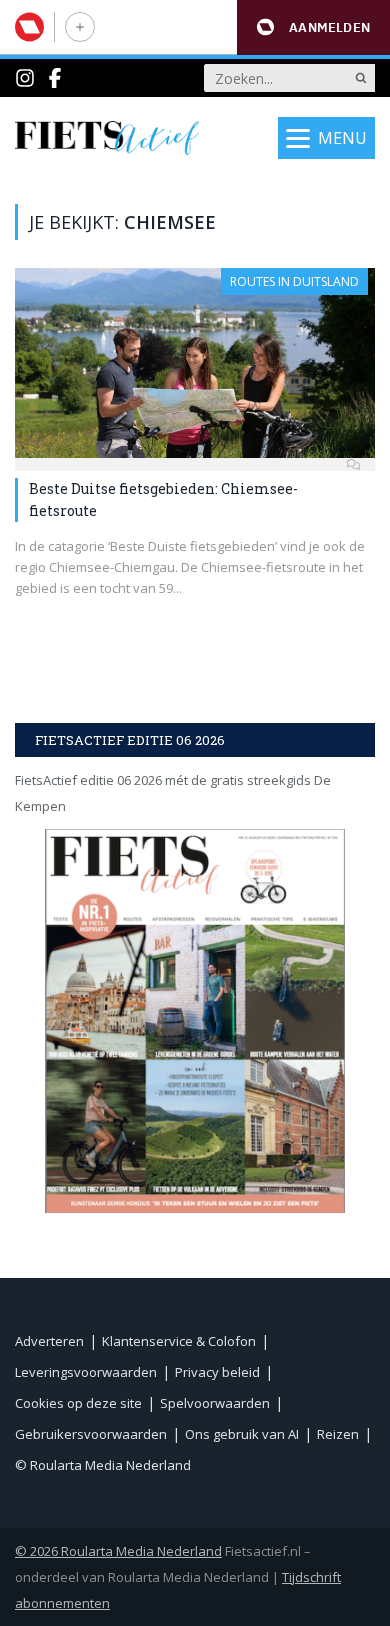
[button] (313, 27)
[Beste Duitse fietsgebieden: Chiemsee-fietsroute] (195, 363)
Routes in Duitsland (294, 281)
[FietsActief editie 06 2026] (195, 1020)
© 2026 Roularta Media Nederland (118, 1551)
